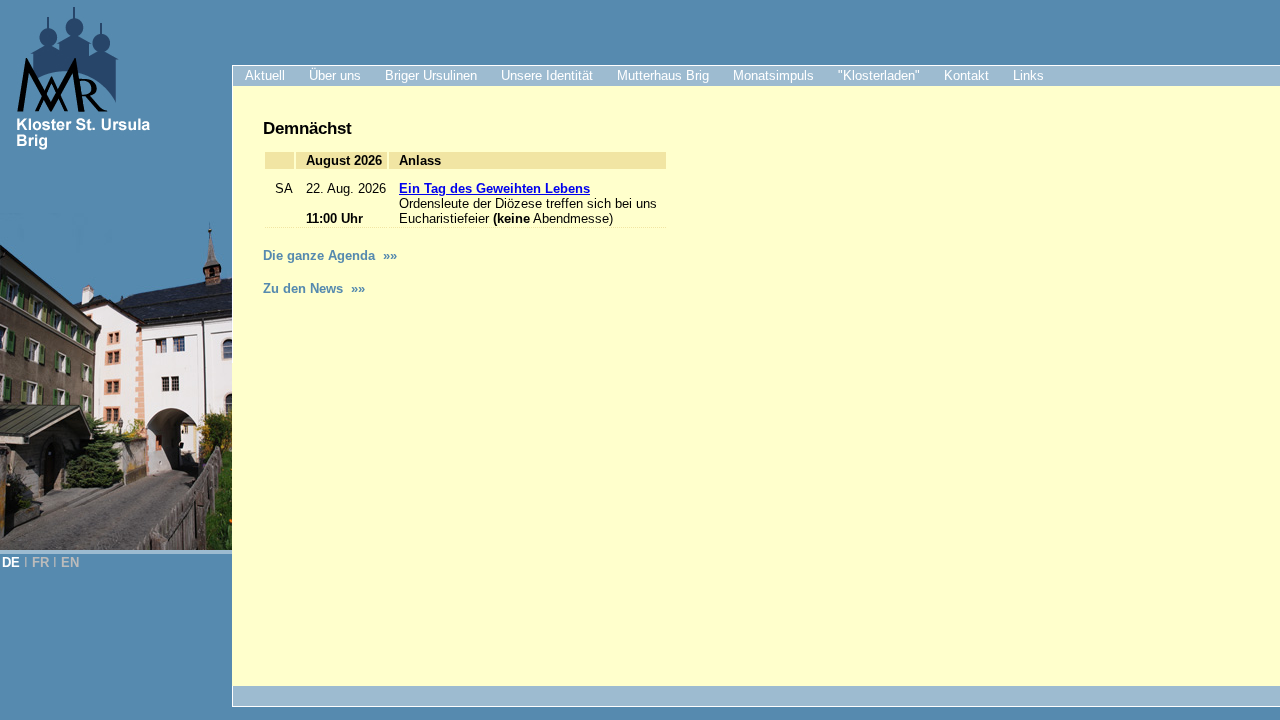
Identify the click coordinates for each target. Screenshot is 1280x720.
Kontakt (966, 75)
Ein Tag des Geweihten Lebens (494, 188)
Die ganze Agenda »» (330, 255)
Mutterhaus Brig (663, 75)
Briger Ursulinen (431, 75)
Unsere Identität (547, 75)
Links (1028, 75)
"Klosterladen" (879, 75)
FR (40, 562)
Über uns (335, 75)
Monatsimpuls (773, 75)
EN (70, 562)
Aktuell (265, 75)
